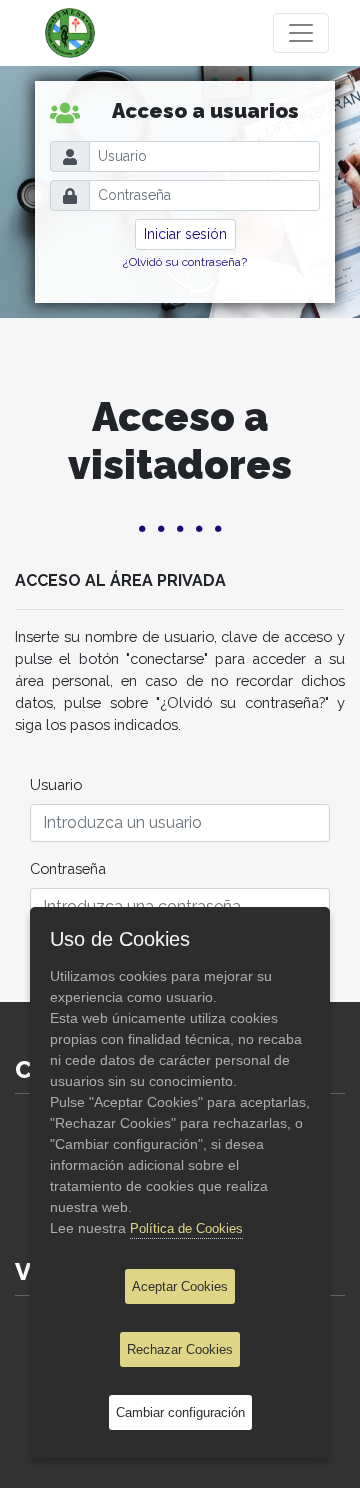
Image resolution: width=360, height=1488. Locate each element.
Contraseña (68, 868)
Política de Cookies (186, 1228)
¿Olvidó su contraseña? (185, 262)
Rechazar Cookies (180, 1349)
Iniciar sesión (185, 234)
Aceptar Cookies (180, 1286)
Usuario (56, 784)
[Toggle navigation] (301, 33)
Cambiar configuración (180, 1412)
